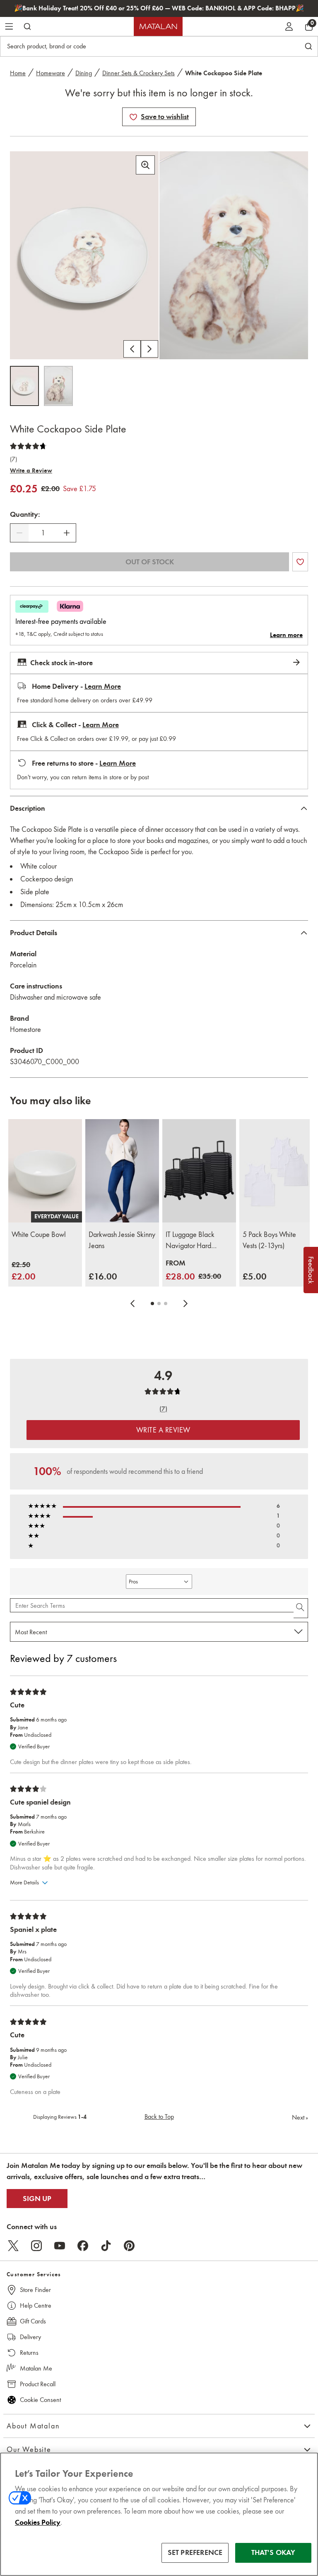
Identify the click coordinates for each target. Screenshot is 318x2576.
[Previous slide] (132, 1304)
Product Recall (38, 2384)
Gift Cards (33, 2321)
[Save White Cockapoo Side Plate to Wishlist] (133, 117)
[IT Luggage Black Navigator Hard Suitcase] (199, 1171)
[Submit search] (27, 26)
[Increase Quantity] (67, 533)
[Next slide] (185, 1304)
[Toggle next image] (149, 349)
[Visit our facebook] (83, 2246)
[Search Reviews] (301, 1608)
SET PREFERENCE (195, 2552)
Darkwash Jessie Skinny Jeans (122, 1240)
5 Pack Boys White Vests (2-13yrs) (269, 1240)
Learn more (286, 635)
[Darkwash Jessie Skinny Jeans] (122, 1171)
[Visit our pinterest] (129, 2246)
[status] (43, 533)
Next (300, 2117)
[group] (24, 1271)
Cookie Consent (40, 2400)
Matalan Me (36, 2368)
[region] (159, 2514)
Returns (29, 2353)
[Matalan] (158, 26)
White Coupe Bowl (39, 1234)
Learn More (103, 686)
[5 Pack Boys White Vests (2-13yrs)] (276, 1171)
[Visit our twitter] (13, 2246)
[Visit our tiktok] (106, 2246)
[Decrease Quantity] (19, 533)
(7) (13, 459)
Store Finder (35, 2290)
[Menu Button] (9, 26)
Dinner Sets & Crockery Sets (139, 73)
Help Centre (36, 2305)
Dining (84, 73)
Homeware (51, 73)
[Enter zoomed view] (145, 165)
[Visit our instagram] (36, 2246)
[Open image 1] (24, 386)
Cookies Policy (38, 2522)
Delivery (30, 2337)
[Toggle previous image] (132, 349)
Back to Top (159, 2116)
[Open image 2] (58, 386)
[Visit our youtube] (60, 2246)
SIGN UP (37, 2199)
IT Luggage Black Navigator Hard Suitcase (190, 1241)
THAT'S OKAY (273, 2552)
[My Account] (289, 26)
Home (18, 73)
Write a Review (31, 470)
